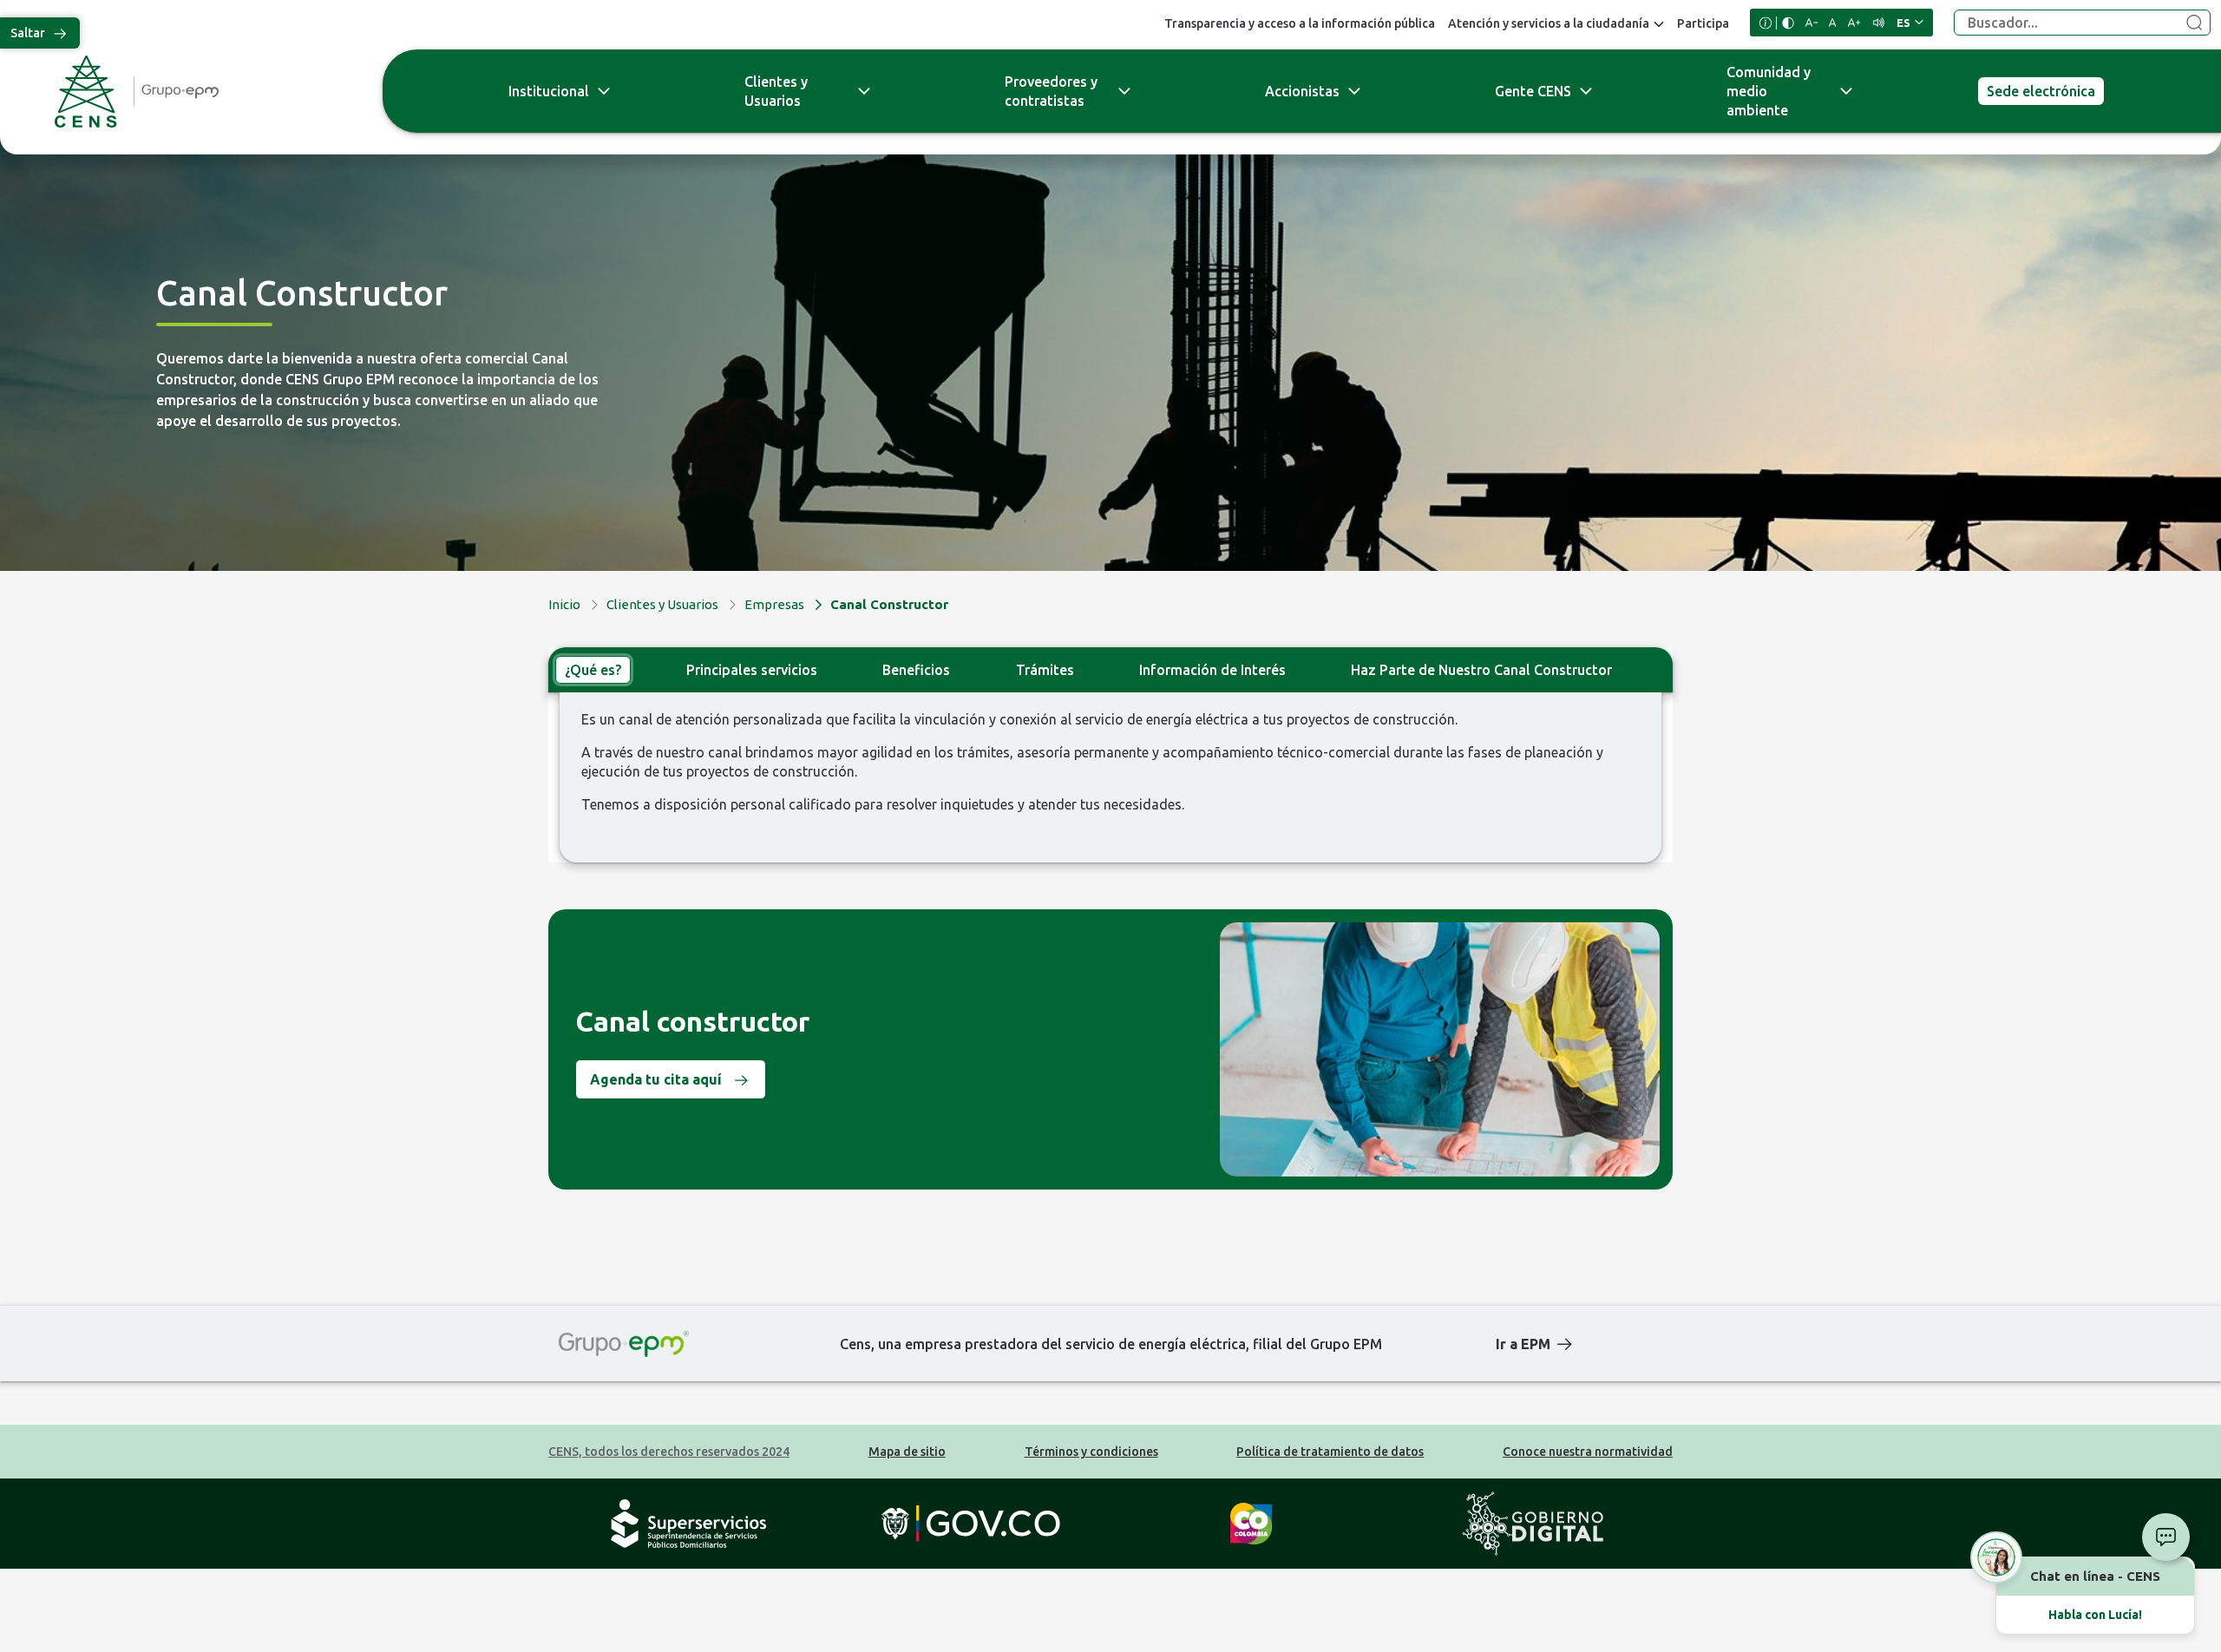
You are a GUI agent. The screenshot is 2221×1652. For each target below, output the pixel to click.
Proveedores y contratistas (1051, 91)
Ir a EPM (1523, 1344)
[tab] (593, 670)
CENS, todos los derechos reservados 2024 (669, 1452)
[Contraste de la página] (1788, 23)
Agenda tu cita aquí (656, 1079)
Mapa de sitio (907, 1452)
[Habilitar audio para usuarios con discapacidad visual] (1879, 23)
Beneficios (916, 670)
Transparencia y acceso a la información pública (1300, 23)
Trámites (1045, 670)
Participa (1703, 23)
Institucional (549, 91)
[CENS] (186, 92)
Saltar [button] (28, 33)
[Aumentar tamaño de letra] (1854, 23)
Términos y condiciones (1091, 1452)
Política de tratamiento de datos (1330, 1452)
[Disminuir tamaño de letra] (1812, 23)
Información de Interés (1212, 670)
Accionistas (1302, 91)
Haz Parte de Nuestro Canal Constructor (1481, 670)
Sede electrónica (2041, 91)
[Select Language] (1910, 23)
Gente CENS (1533, 91)
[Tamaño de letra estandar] (1833, 23)
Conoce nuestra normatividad (1588, 1452)
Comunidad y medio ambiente (1769, 91)
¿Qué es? (593, 670)
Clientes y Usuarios (776, 91)
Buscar (2194, 23)
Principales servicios (752, 670)
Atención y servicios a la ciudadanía (1549, 23)
